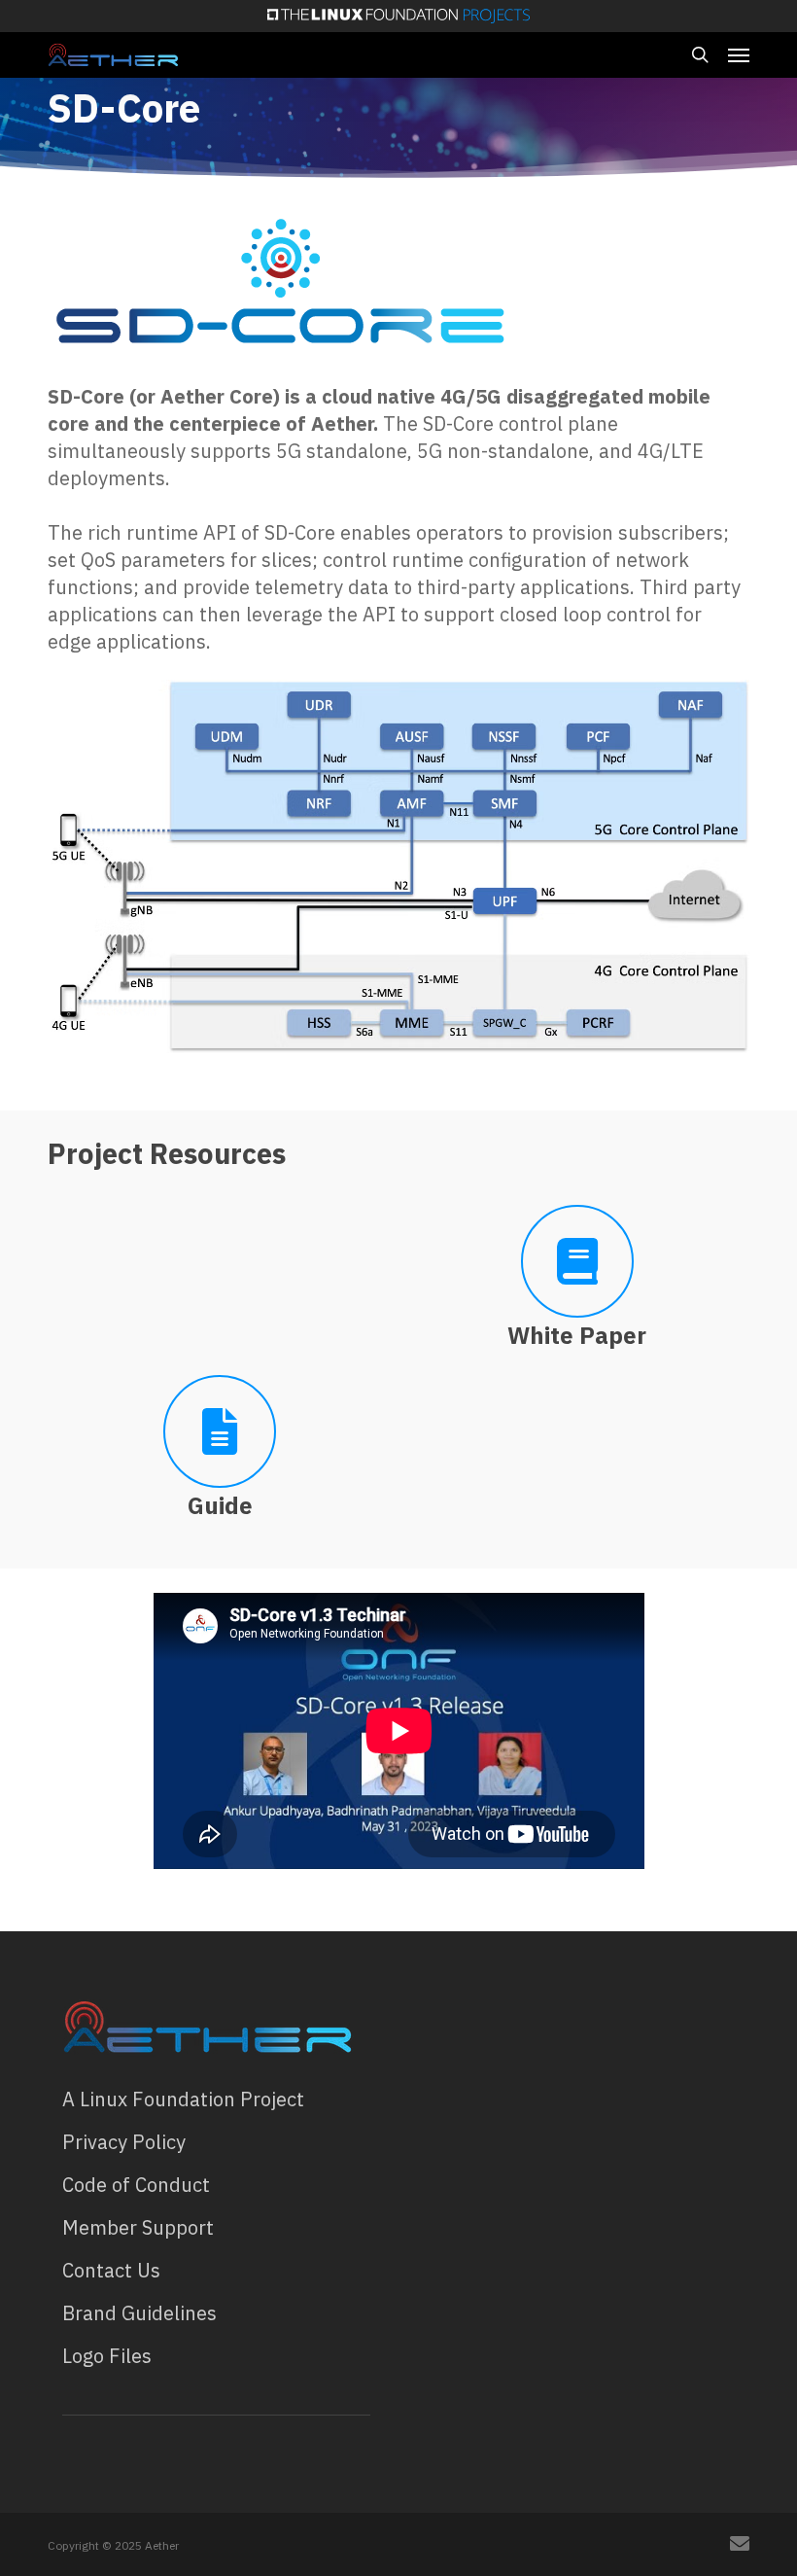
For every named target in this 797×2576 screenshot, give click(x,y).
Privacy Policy (124, 2142)
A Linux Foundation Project (183, 2099)
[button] (739, 54)
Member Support (138, 2227)
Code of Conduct (136, 2185)
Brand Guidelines (139, 2313)
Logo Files (107, 2356)
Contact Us (111, 2270)
